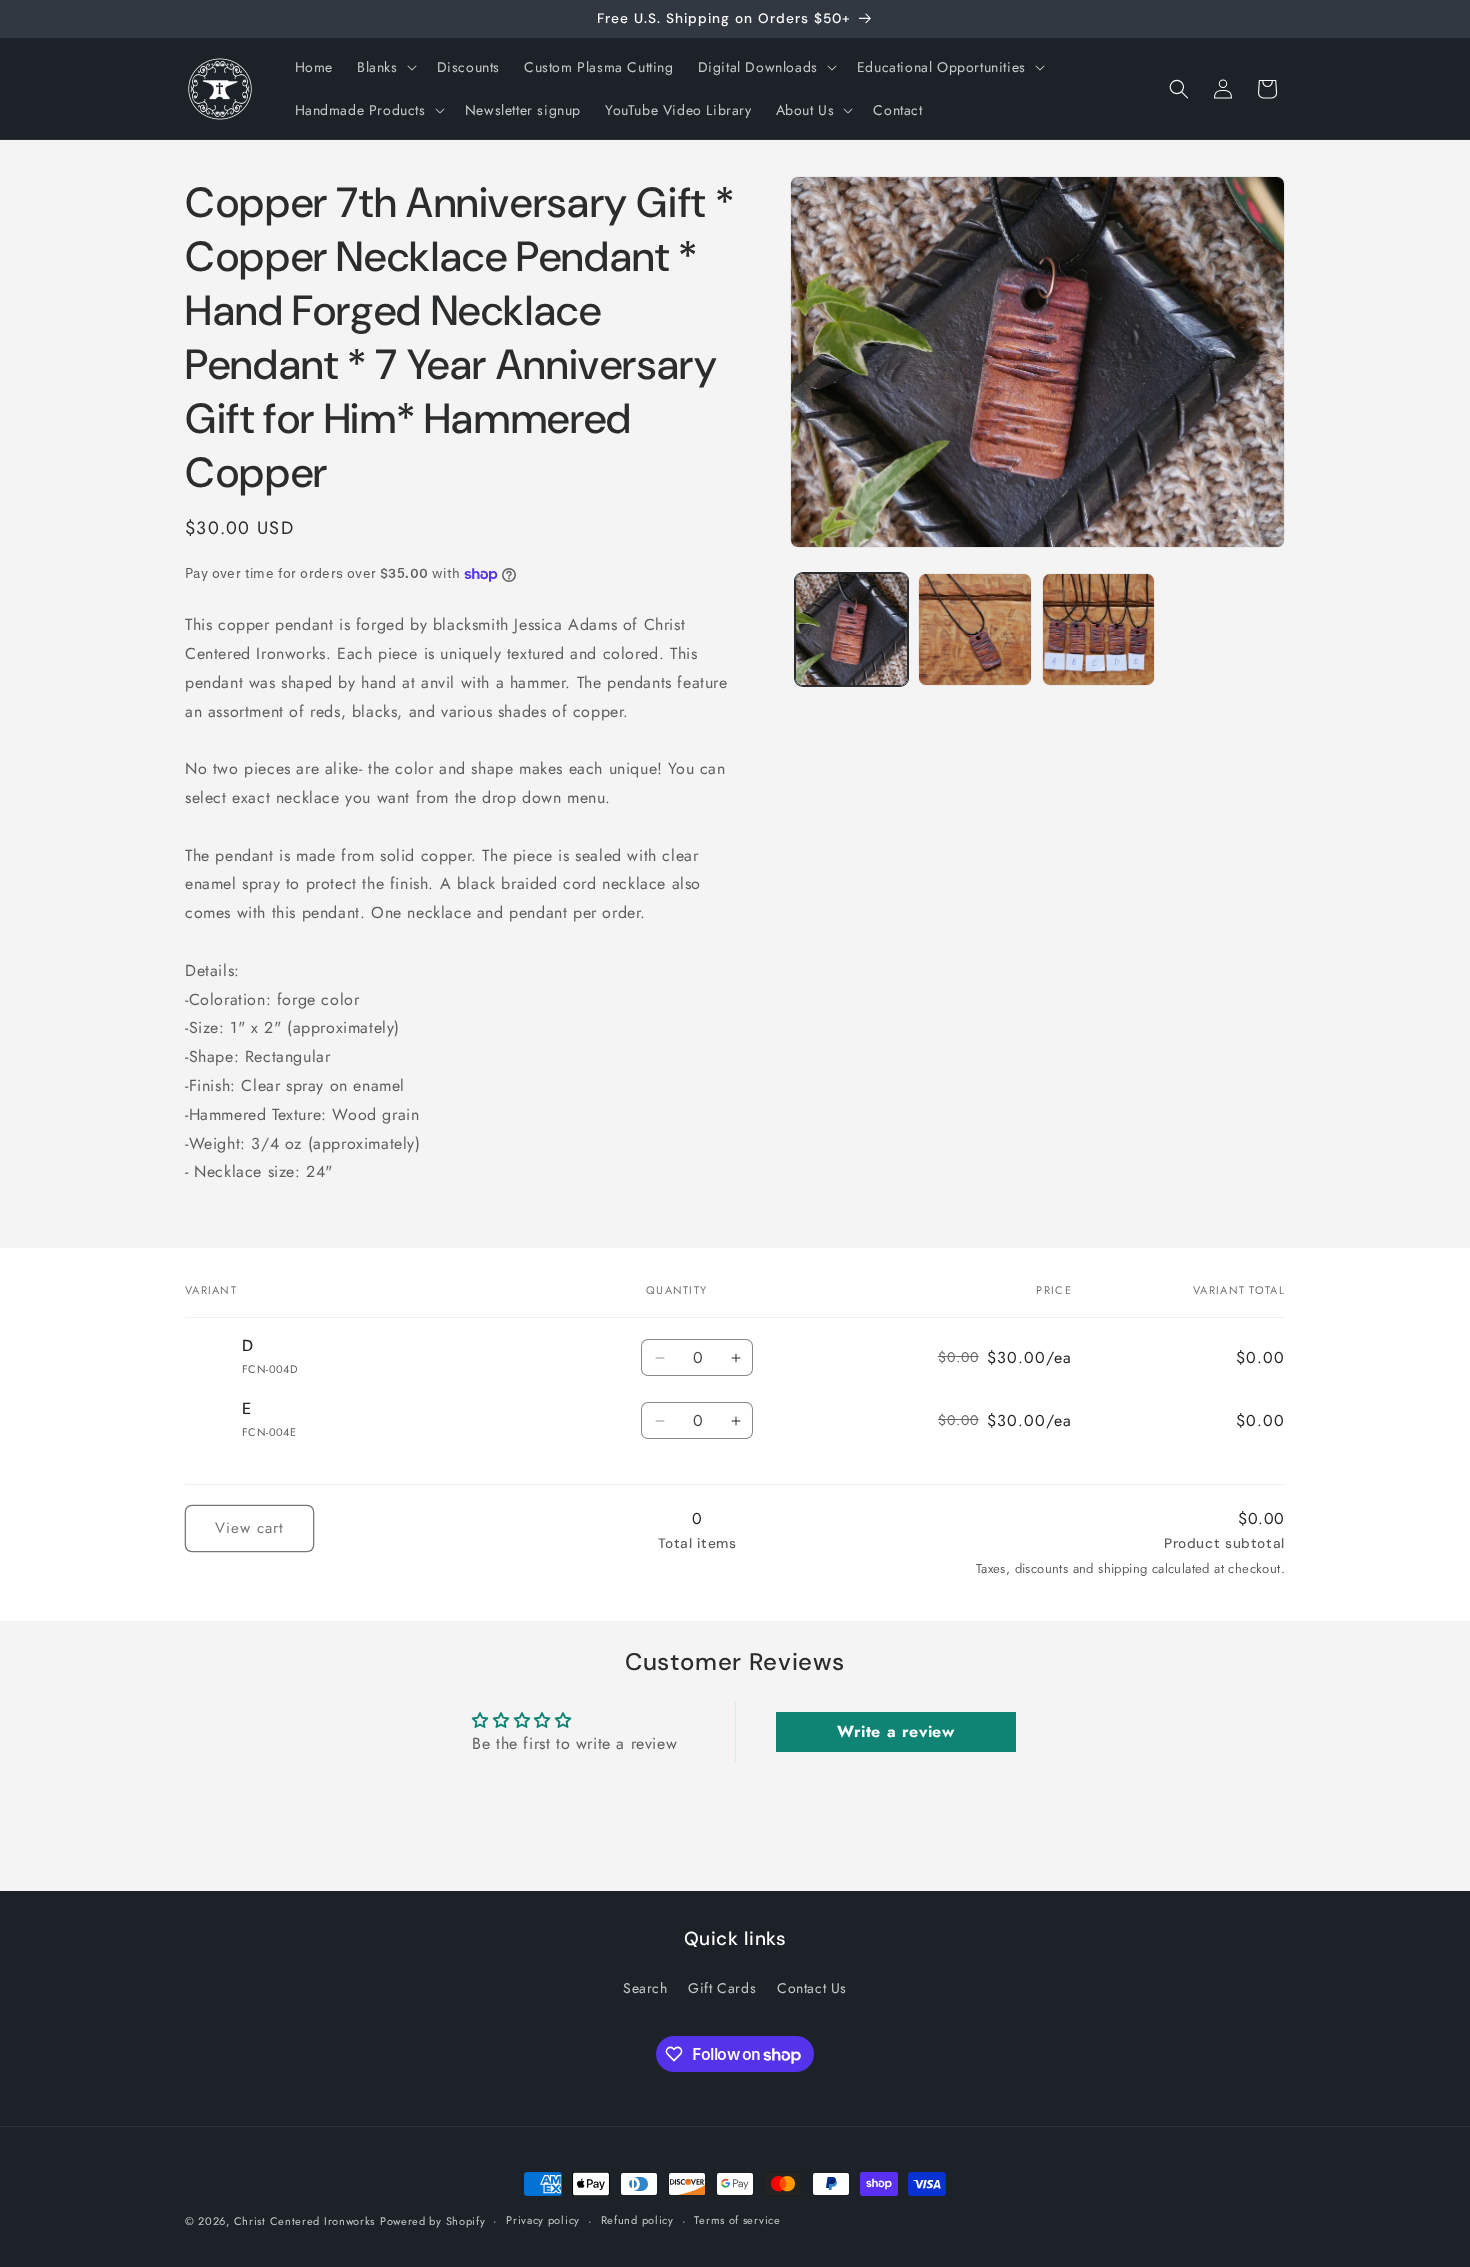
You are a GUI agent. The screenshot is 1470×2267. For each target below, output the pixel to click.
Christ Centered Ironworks (305, 2221)
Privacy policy (543, 2221)
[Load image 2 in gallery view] (974, 629)
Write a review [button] (895, 1732)
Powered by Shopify (433, 2221)
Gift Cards (722, 1988)
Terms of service (737, 2221)
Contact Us (812, 1988)
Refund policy (637, 2221)
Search (645, 1988)
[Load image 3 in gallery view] (1098, 629)
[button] (385, 67)
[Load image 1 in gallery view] (851, 629)
